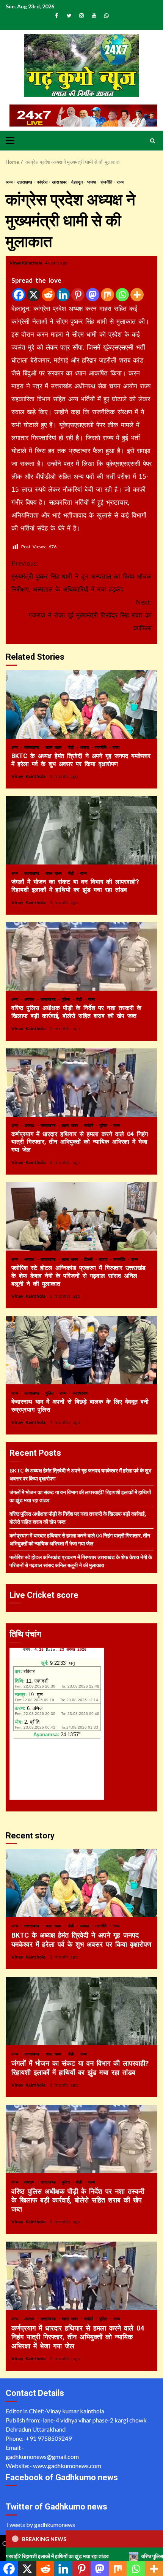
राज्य (120, 182)
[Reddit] (48, 295)
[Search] (153, 141)
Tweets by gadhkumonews (40, 2525)
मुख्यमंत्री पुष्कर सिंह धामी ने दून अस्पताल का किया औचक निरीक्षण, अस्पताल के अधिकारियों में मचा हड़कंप (81, 576)
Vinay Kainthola (26, 263)
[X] (34, 295)
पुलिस (67, 999)
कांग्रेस (42, 182)
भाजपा (92, 182)
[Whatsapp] (122, 295)
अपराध (31, 999)
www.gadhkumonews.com (67, 2466)
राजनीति (107, 182)
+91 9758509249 (49, 2438)
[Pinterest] (78, 295)
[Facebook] (19, 295)
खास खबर (60, 182)
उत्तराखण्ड (25, 182)
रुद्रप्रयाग (80, 1393)
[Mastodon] (93, 295)
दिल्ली (89, 1259)
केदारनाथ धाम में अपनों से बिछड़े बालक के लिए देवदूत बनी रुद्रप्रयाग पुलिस (81, 1350)
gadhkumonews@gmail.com (42, 2456)
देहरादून (77, 182)
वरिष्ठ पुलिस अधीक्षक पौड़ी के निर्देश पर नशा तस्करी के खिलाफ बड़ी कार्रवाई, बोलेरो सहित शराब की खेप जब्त (81, 956)
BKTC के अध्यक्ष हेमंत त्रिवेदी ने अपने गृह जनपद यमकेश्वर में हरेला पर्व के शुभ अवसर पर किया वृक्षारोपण (81, 705)
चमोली (90, 1125)
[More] (137, 295)
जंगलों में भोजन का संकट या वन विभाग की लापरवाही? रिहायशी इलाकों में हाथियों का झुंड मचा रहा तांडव (81, 830)
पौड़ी (72, 747)
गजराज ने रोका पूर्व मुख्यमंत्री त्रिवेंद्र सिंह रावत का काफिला (90, 615)
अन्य (9, 182)
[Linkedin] (63, 295)
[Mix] (107, 295)
